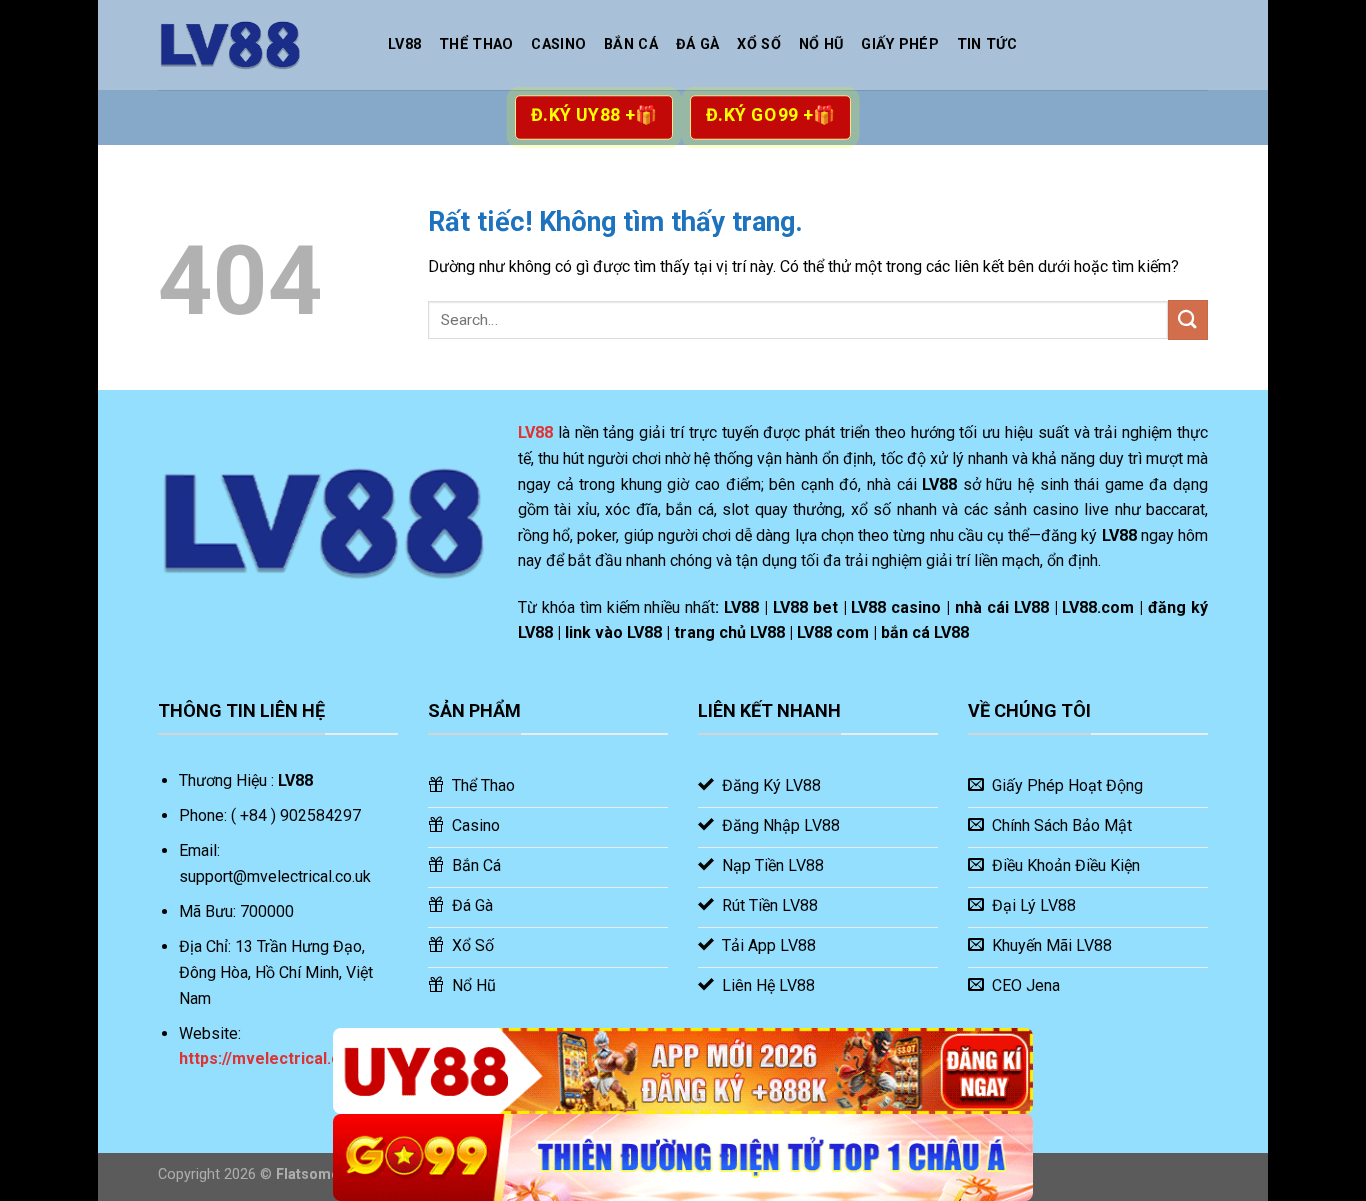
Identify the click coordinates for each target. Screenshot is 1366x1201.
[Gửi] (1188, 319)
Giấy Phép (900, 44)
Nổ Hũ (821, 44)
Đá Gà (697, 44)
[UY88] (683, 1071)
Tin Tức (987, 44)
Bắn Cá (631, 44)
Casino (558, 44)
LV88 (404, 44)
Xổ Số (758, 44)
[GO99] (683, 1157)
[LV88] (258, 45)
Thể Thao (476, 44)
